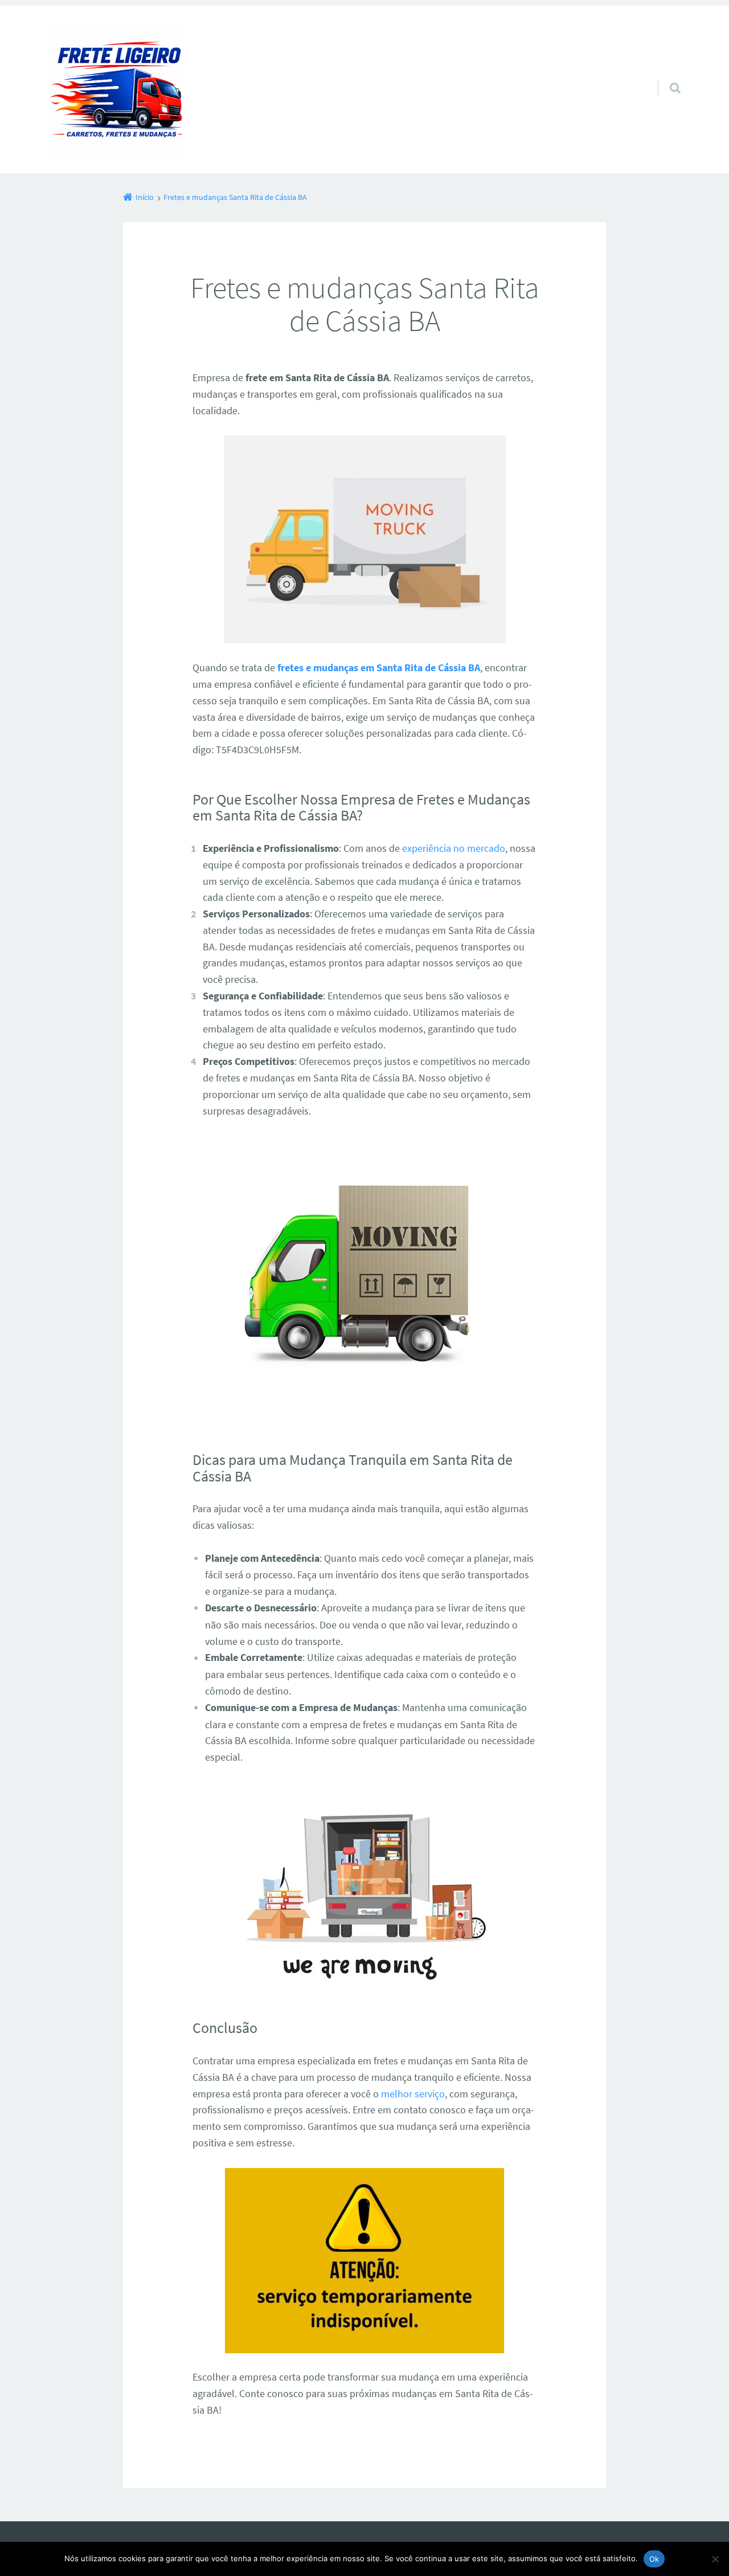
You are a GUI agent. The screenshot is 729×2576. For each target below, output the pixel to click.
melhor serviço (413, 2094)
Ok (654, 2559)
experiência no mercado (454, 848)
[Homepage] (116, 89)
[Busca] (664, 76)
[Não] (715, 2559)
